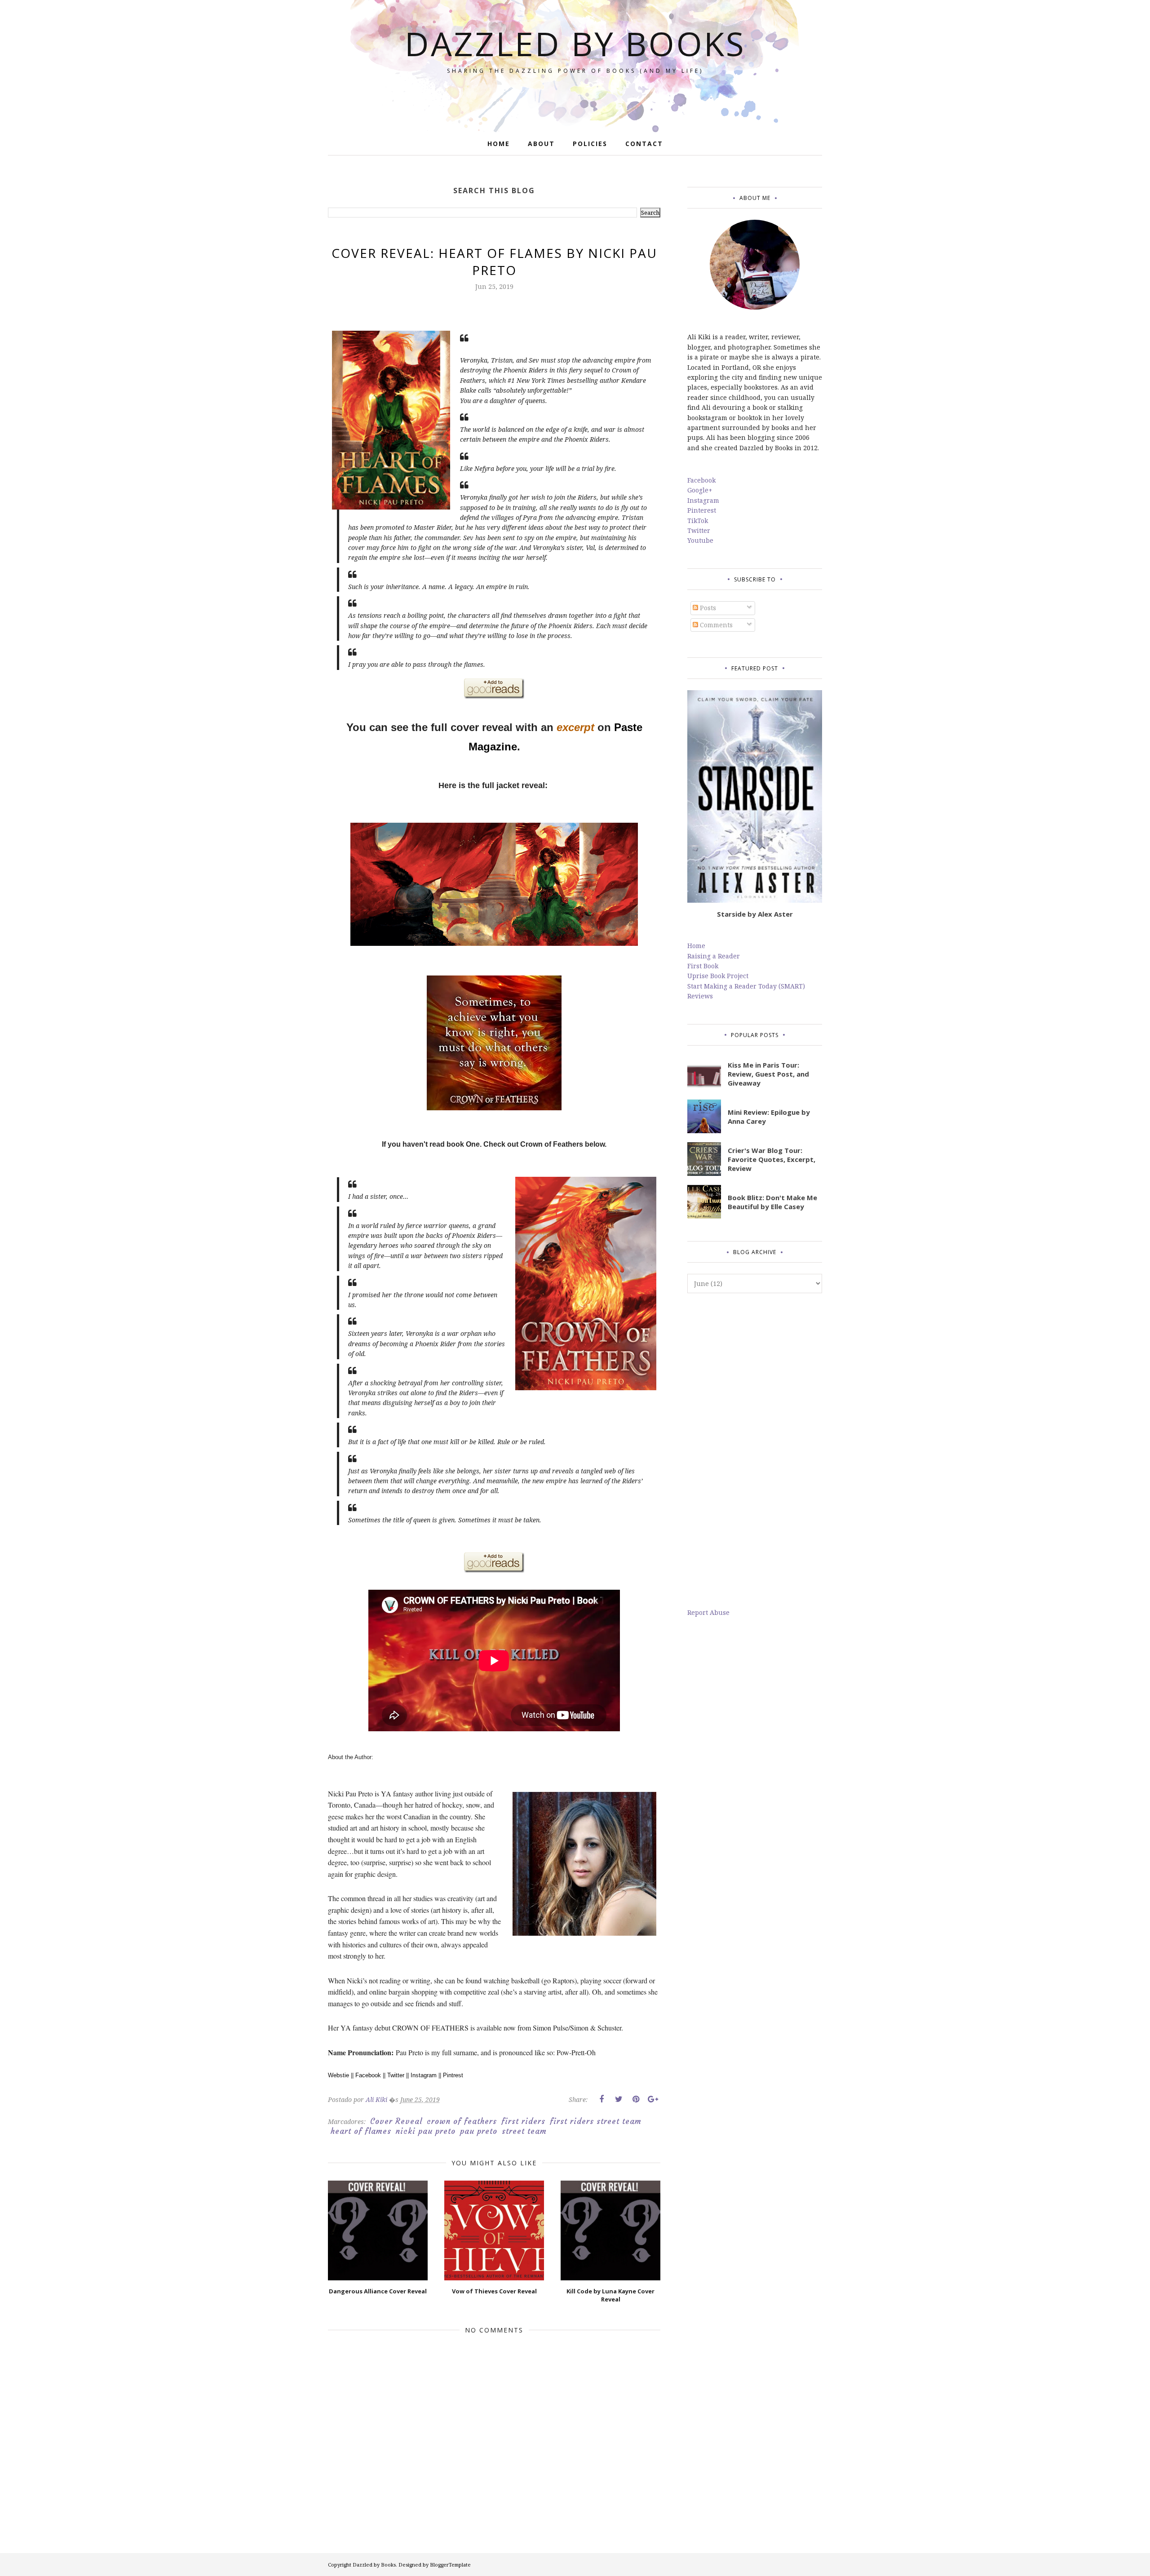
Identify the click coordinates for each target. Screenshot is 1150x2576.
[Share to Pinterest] (636, 2099)
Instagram (424, 2075)
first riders (523, 2121)
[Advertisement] (755, 1450)
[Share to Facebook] (602, 2099)
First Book (703, 966)
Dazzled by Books (575, 43)
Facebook (368, 2075)
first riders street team (596, 2121)
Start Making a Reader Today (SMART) (746, 986)
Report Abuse (708, 1612)
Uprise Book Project (718, 976)
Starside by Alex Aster (755, 914)
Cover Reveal (396, 2121)
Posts (707, 608)
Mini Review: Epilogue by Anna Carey (769, 1117)
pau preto (479, 2131)
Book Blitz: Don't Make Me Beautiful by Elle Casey (772, 1202)
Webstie (338, 2075)
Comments (715, 625)
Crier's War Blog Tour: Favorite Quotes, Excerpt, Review (772, 1159)
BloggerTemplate (450, 2565)
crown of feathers (462, 2121)
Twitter (396, 2075)
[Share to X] (619, 2099)
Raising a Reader (714, 956)
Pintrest (453, 2075)
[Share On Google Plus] (653, 2099)
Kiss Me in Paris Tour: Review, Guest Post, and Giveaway (768, 1074)
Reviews (700, 996)
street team (524, 2131)
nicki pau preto (426, 2131)
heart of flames (361, 2131)
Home (696, 946)
